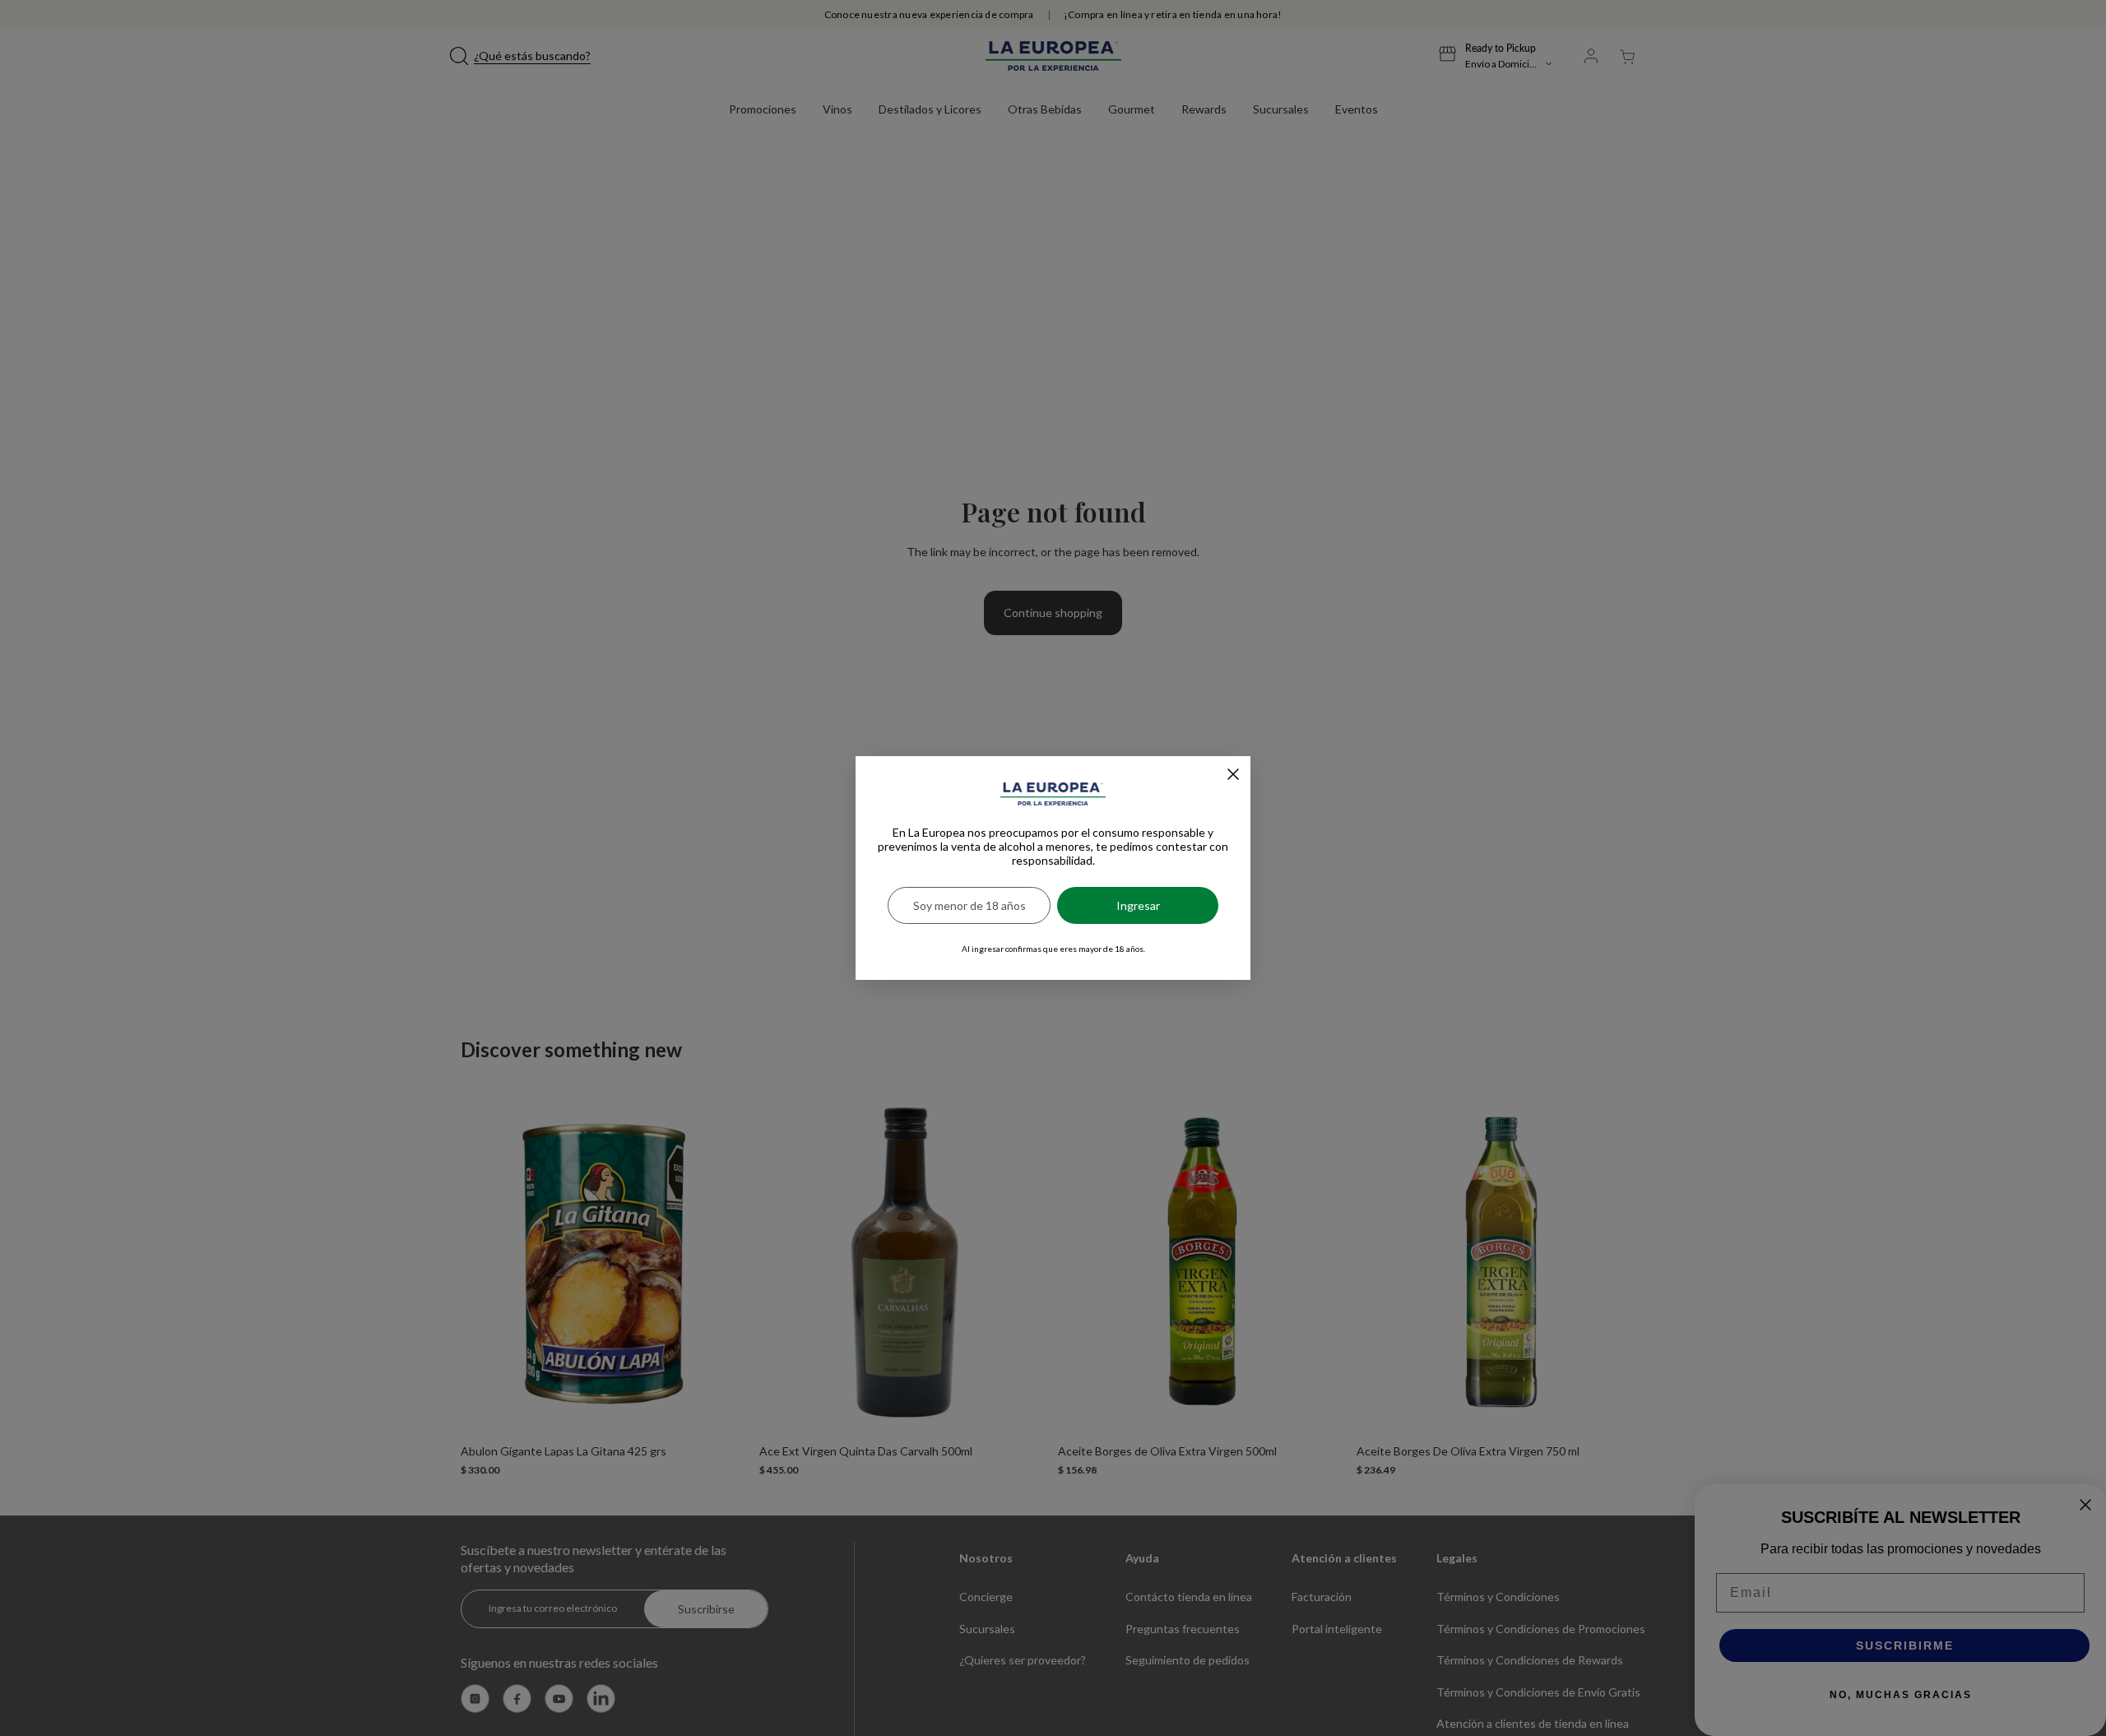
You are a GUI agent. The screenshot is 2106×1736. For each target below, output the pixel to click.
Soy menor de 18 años (970, 905)
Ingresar (1138, 905)
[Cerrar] (1233, 774)
